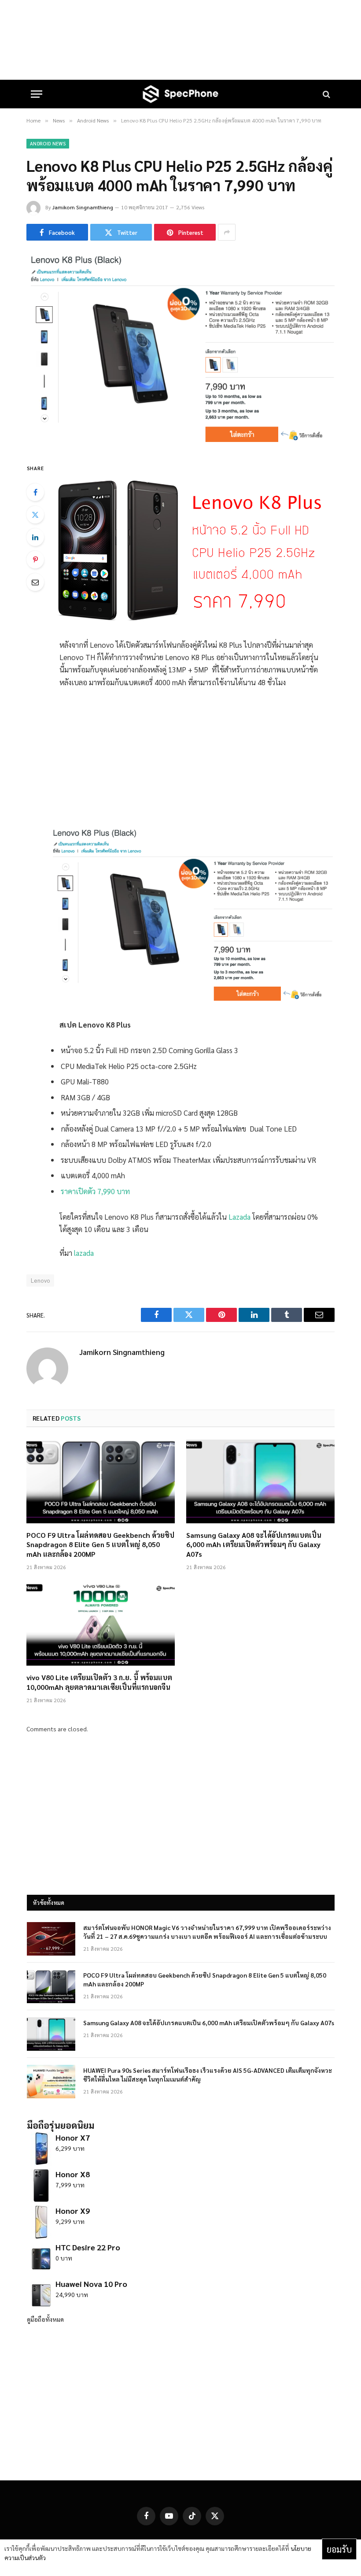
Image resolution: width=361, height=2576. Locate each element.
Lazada (239, 1217)
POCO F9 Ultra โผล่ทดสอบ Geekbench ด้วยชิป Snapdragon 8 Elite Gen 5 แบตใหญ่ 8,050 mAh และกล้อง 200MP (100, 1545)
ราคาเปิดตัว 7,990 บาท (95, 1191)
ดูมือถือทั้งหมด (45, 2319)
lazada (83, 1253)
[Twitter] (35, 515)
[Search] (326, 94)
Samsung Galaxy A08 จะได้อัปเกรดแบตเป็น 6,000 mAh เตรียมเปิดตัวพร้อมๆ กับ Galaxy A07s (254, 1545)
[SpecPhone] (180, 94)
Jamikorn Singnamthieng (83, 207)
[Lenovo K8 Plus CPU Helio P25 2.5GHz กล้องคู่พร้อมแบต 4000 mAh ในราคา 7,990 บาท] (180, 444)
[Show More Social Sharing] (227, 232)
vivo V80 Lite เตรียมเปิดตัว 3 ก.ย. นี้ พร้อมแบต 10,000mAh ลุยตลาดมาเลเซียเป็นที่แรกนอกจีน (99, 1682)
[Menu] (37, 94)
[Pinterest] (35, 560)
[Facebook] (35, 492)
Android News (48, 143)
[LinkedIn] (35, 537)
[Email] (35, 582)
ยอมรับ (339, 2549)
